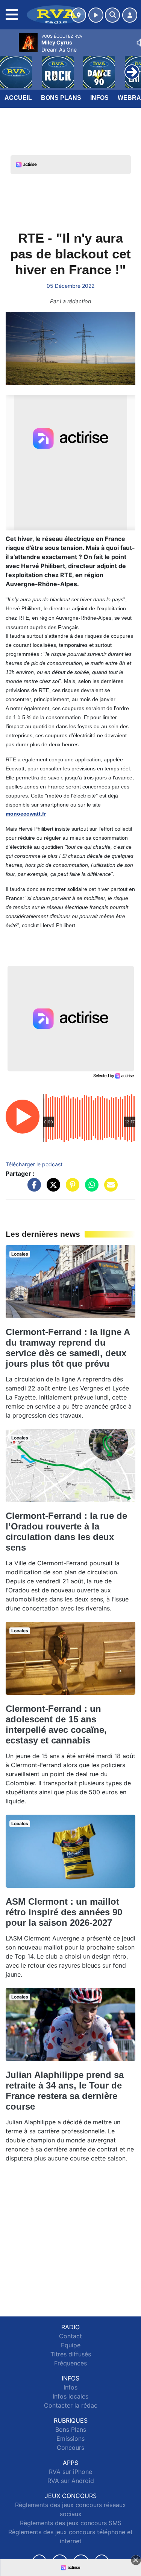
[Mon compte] (130, 15)
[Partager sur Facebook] (32, 1189)
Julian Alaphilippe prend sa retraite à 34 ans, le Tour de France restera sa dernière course (65, 2091)
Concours (70, 2448)
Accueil (18, 98)
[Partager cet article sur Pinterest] (71, 1189)
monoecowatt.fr (26, 814)
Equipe (71, 2345)
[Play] (10, 66)
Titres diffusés (71, 2354)
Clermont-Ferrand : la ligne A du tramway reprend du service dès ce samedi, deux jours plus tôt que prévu (68, 1348)
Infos (99, 98)
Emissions (70, 2438)
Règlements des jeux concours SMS (71, 2523)
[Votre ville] (79, 15)
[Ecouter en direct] (96, 15)
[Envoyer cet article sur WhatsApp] (90, 1189)
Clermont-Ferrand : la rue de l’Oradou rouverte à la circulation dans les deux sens (66, 1532)
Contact (70, 2336)
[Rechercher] (112, 15)
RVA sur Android (71, 2481)
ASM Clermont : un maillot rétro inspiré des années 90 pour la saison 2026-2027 (64, 1912)
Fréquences (70, 2363)
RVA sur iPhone (70, 2472)
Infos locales (70, 2396)
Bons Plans (61, 98)
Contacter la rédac (71, 2405)
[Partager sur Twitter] (52, 1189)
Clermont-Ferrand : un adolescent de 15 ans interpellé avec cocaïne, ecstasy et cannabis (56, 1724)
